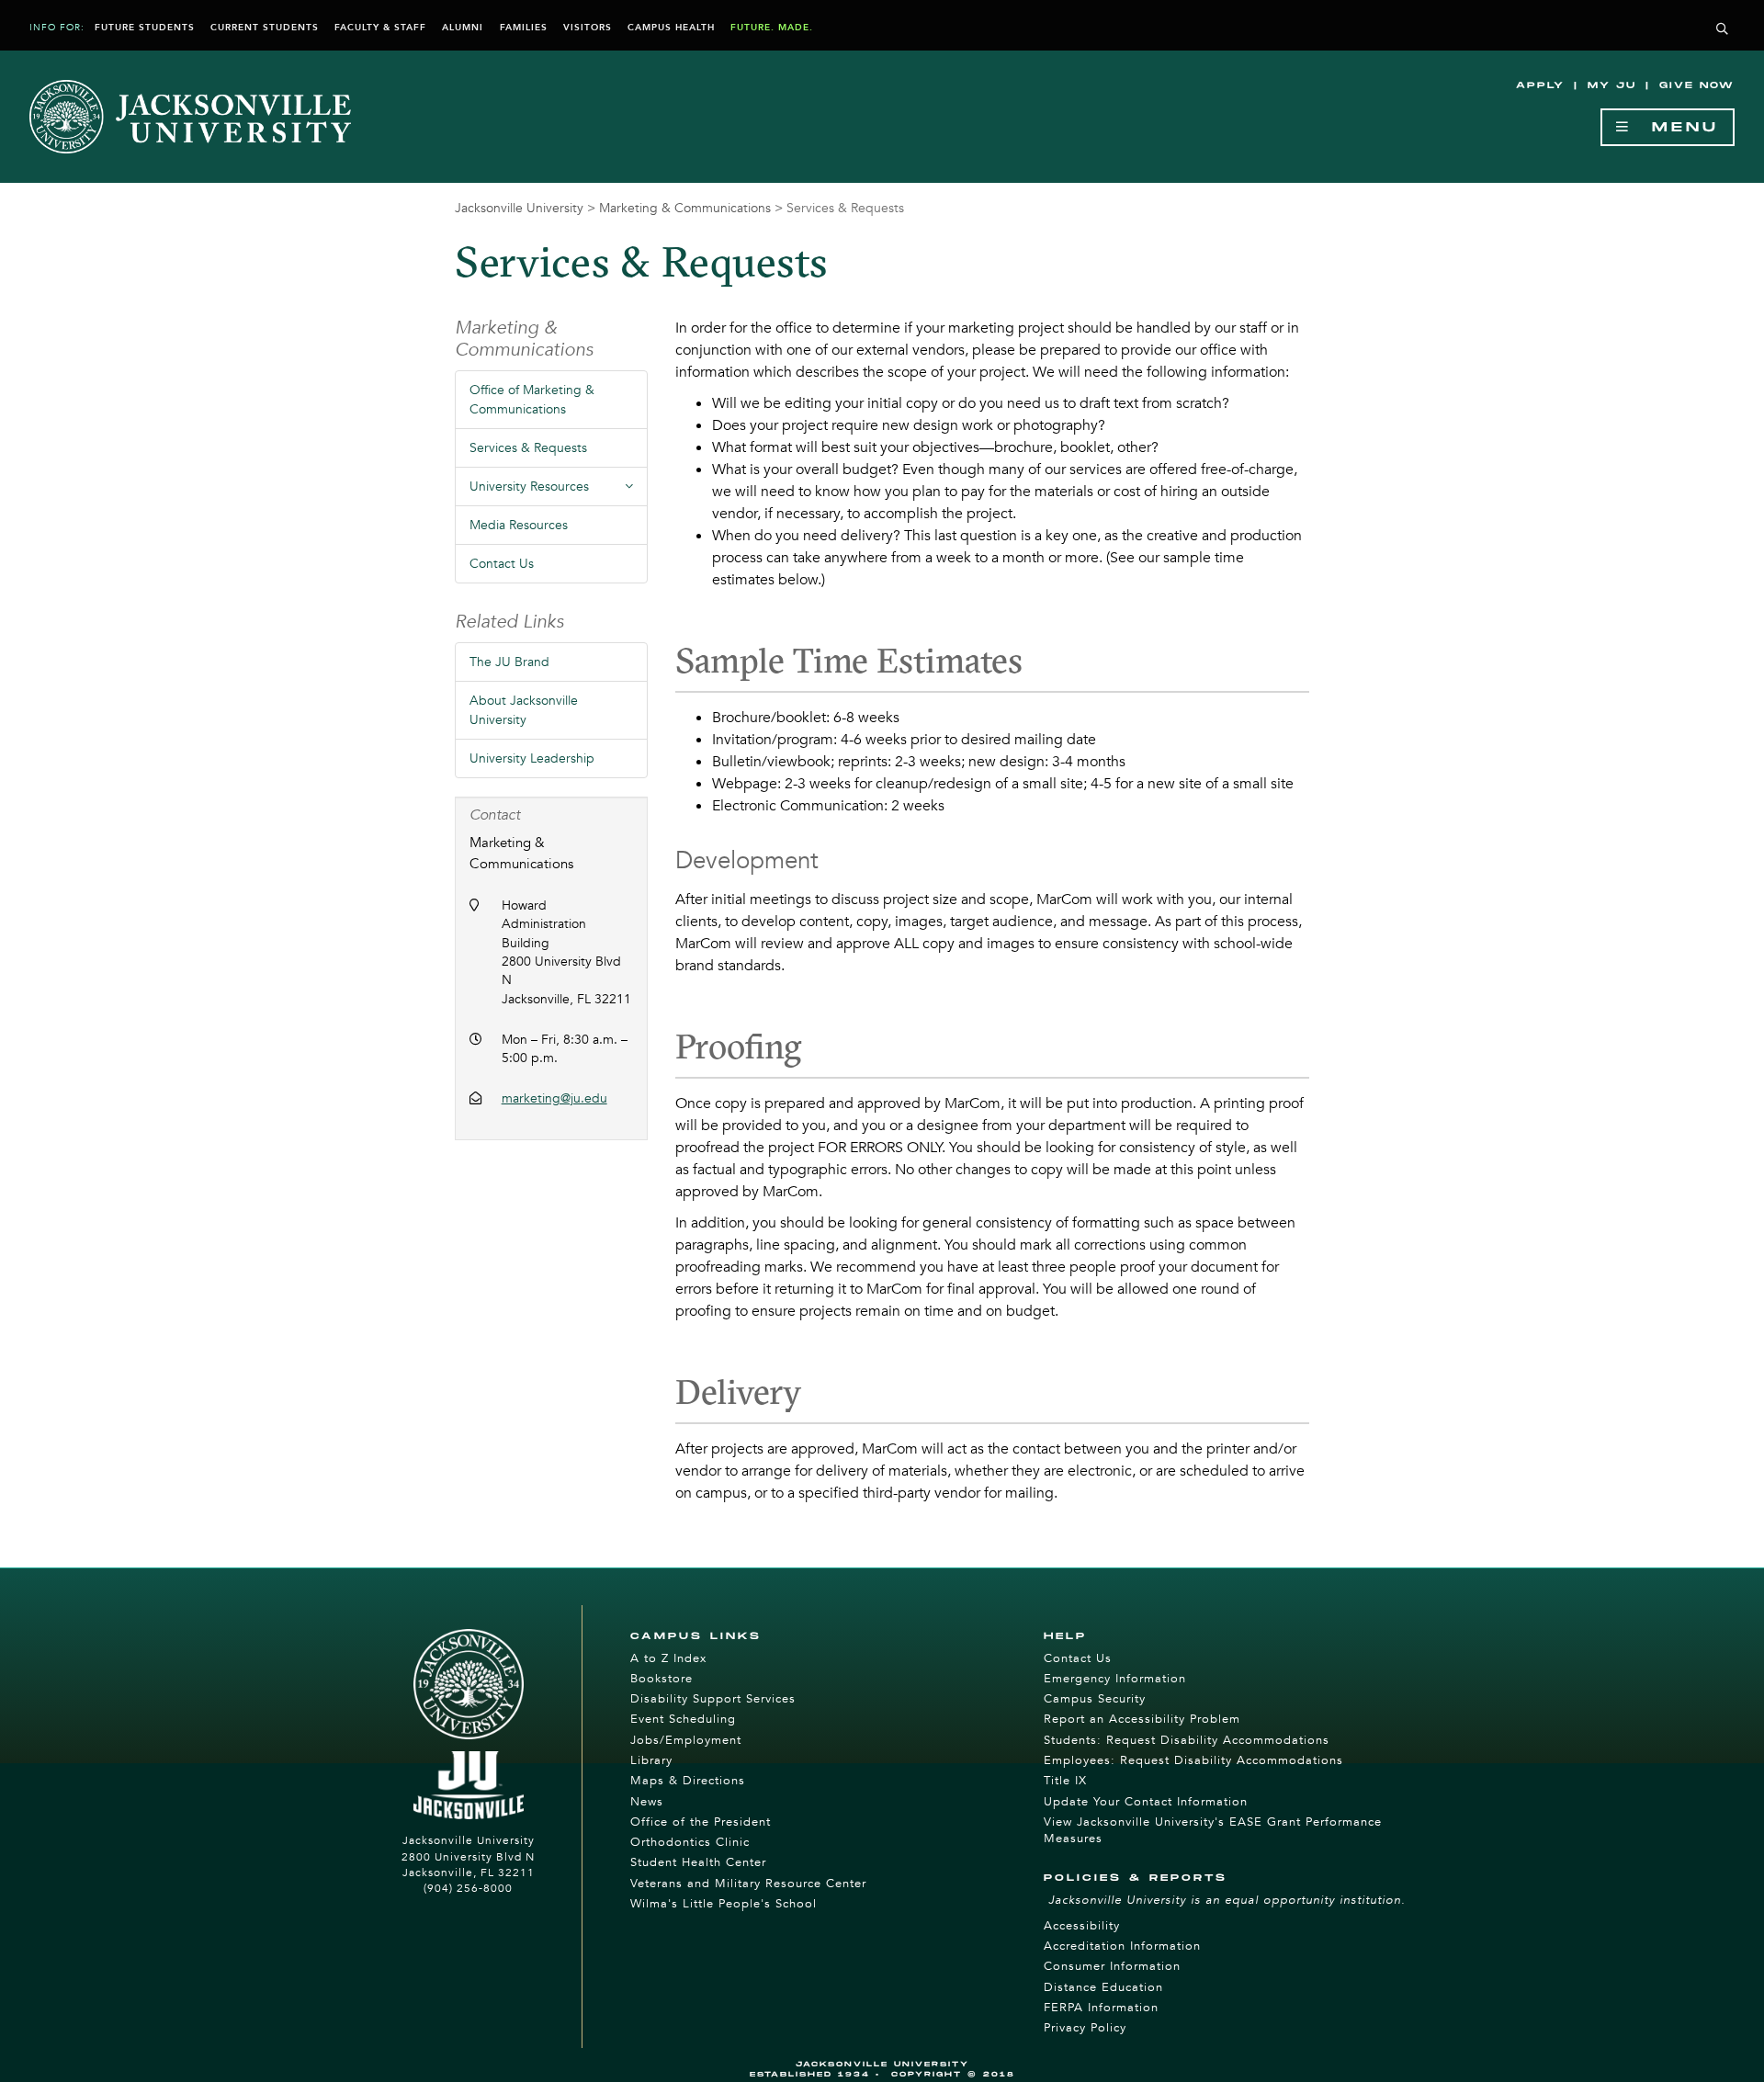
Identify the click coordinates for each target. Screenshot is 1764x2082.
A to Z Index (668, 1658)
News (647, 1802)
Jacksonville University (519, 208)
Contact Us (502, 564)
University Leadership (532, 758)
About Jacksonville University (524, 710)
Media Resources (519, 525)
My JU (1612, 85)
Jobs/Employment (686, 1740)
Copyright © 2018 (953, 2074)
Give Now (1697, 85)
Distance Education (1103, 1987)
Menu (1675, 127)
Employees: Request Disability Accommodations (1193, 1760)
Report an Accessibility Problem (1142, 1719)
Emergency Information (1115, 1679)
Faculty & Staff (380, 28)
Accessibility (1082, 1926)
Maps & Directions (688, 1781)
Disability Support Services (713, 1699)
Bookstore (661, 1679)
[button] (1723, 30)
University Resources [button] (559, 492)
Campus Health (671, 28)
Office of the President (701, 1822)
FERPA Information (1101, 2008)
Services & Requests (528, 448)
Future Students (145, 28)
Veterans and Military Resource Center (748, 1884)
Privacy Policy (1085, 2028)
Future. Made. (772, 28)
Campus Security (1095, 1699)
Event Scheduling (683, 1719)
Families (524, 28)
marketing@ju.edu (554, 1098)
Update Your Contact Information (1146, 1802)
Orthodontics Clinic (690, 1842)
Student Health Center (698, 1862)
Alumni (463, 28)
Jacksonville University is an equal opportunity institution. (1227, 1900)
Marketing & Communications (685, 208)
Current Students (265, 28)
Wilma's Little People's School (724, 1904)
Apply (1540, 85)
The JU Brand (509, 662)
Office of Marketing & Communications (532, 400)
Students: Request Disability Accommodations (1187, 1740)
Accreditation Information (1122, 1946)
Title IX (1065, 1781)
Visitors (588, 28)
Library (651, 1760)
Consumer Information (1112, 1966)
